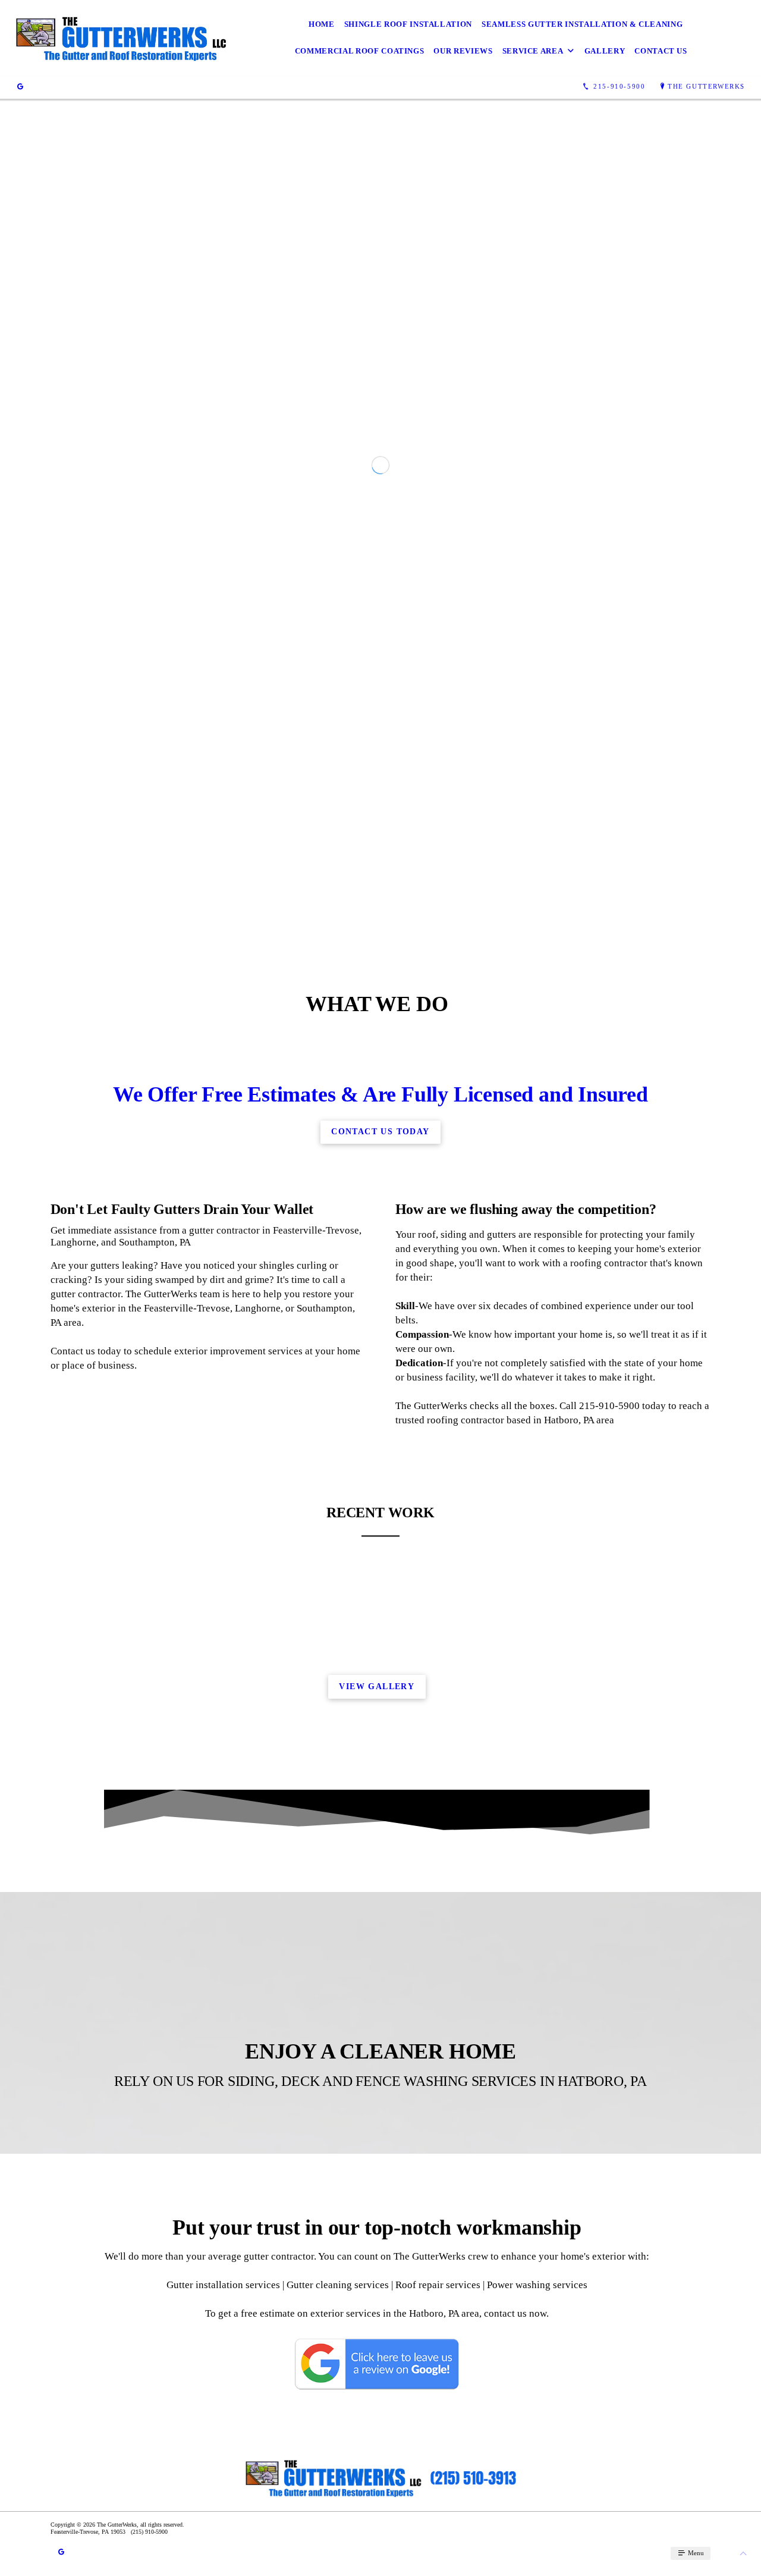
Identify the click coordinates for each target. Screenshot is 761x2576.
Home (322, 24)
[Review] (20, 87)
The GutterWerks (706, 86)
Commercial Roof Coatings (360, 51)
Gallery (605, 51)
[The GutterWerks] (120, 38)
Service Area (533, 51)
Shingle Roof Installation (408, 24)
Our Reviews (463, 51)
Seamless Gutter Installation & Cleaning (582, 24)
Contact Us (661, 51)
